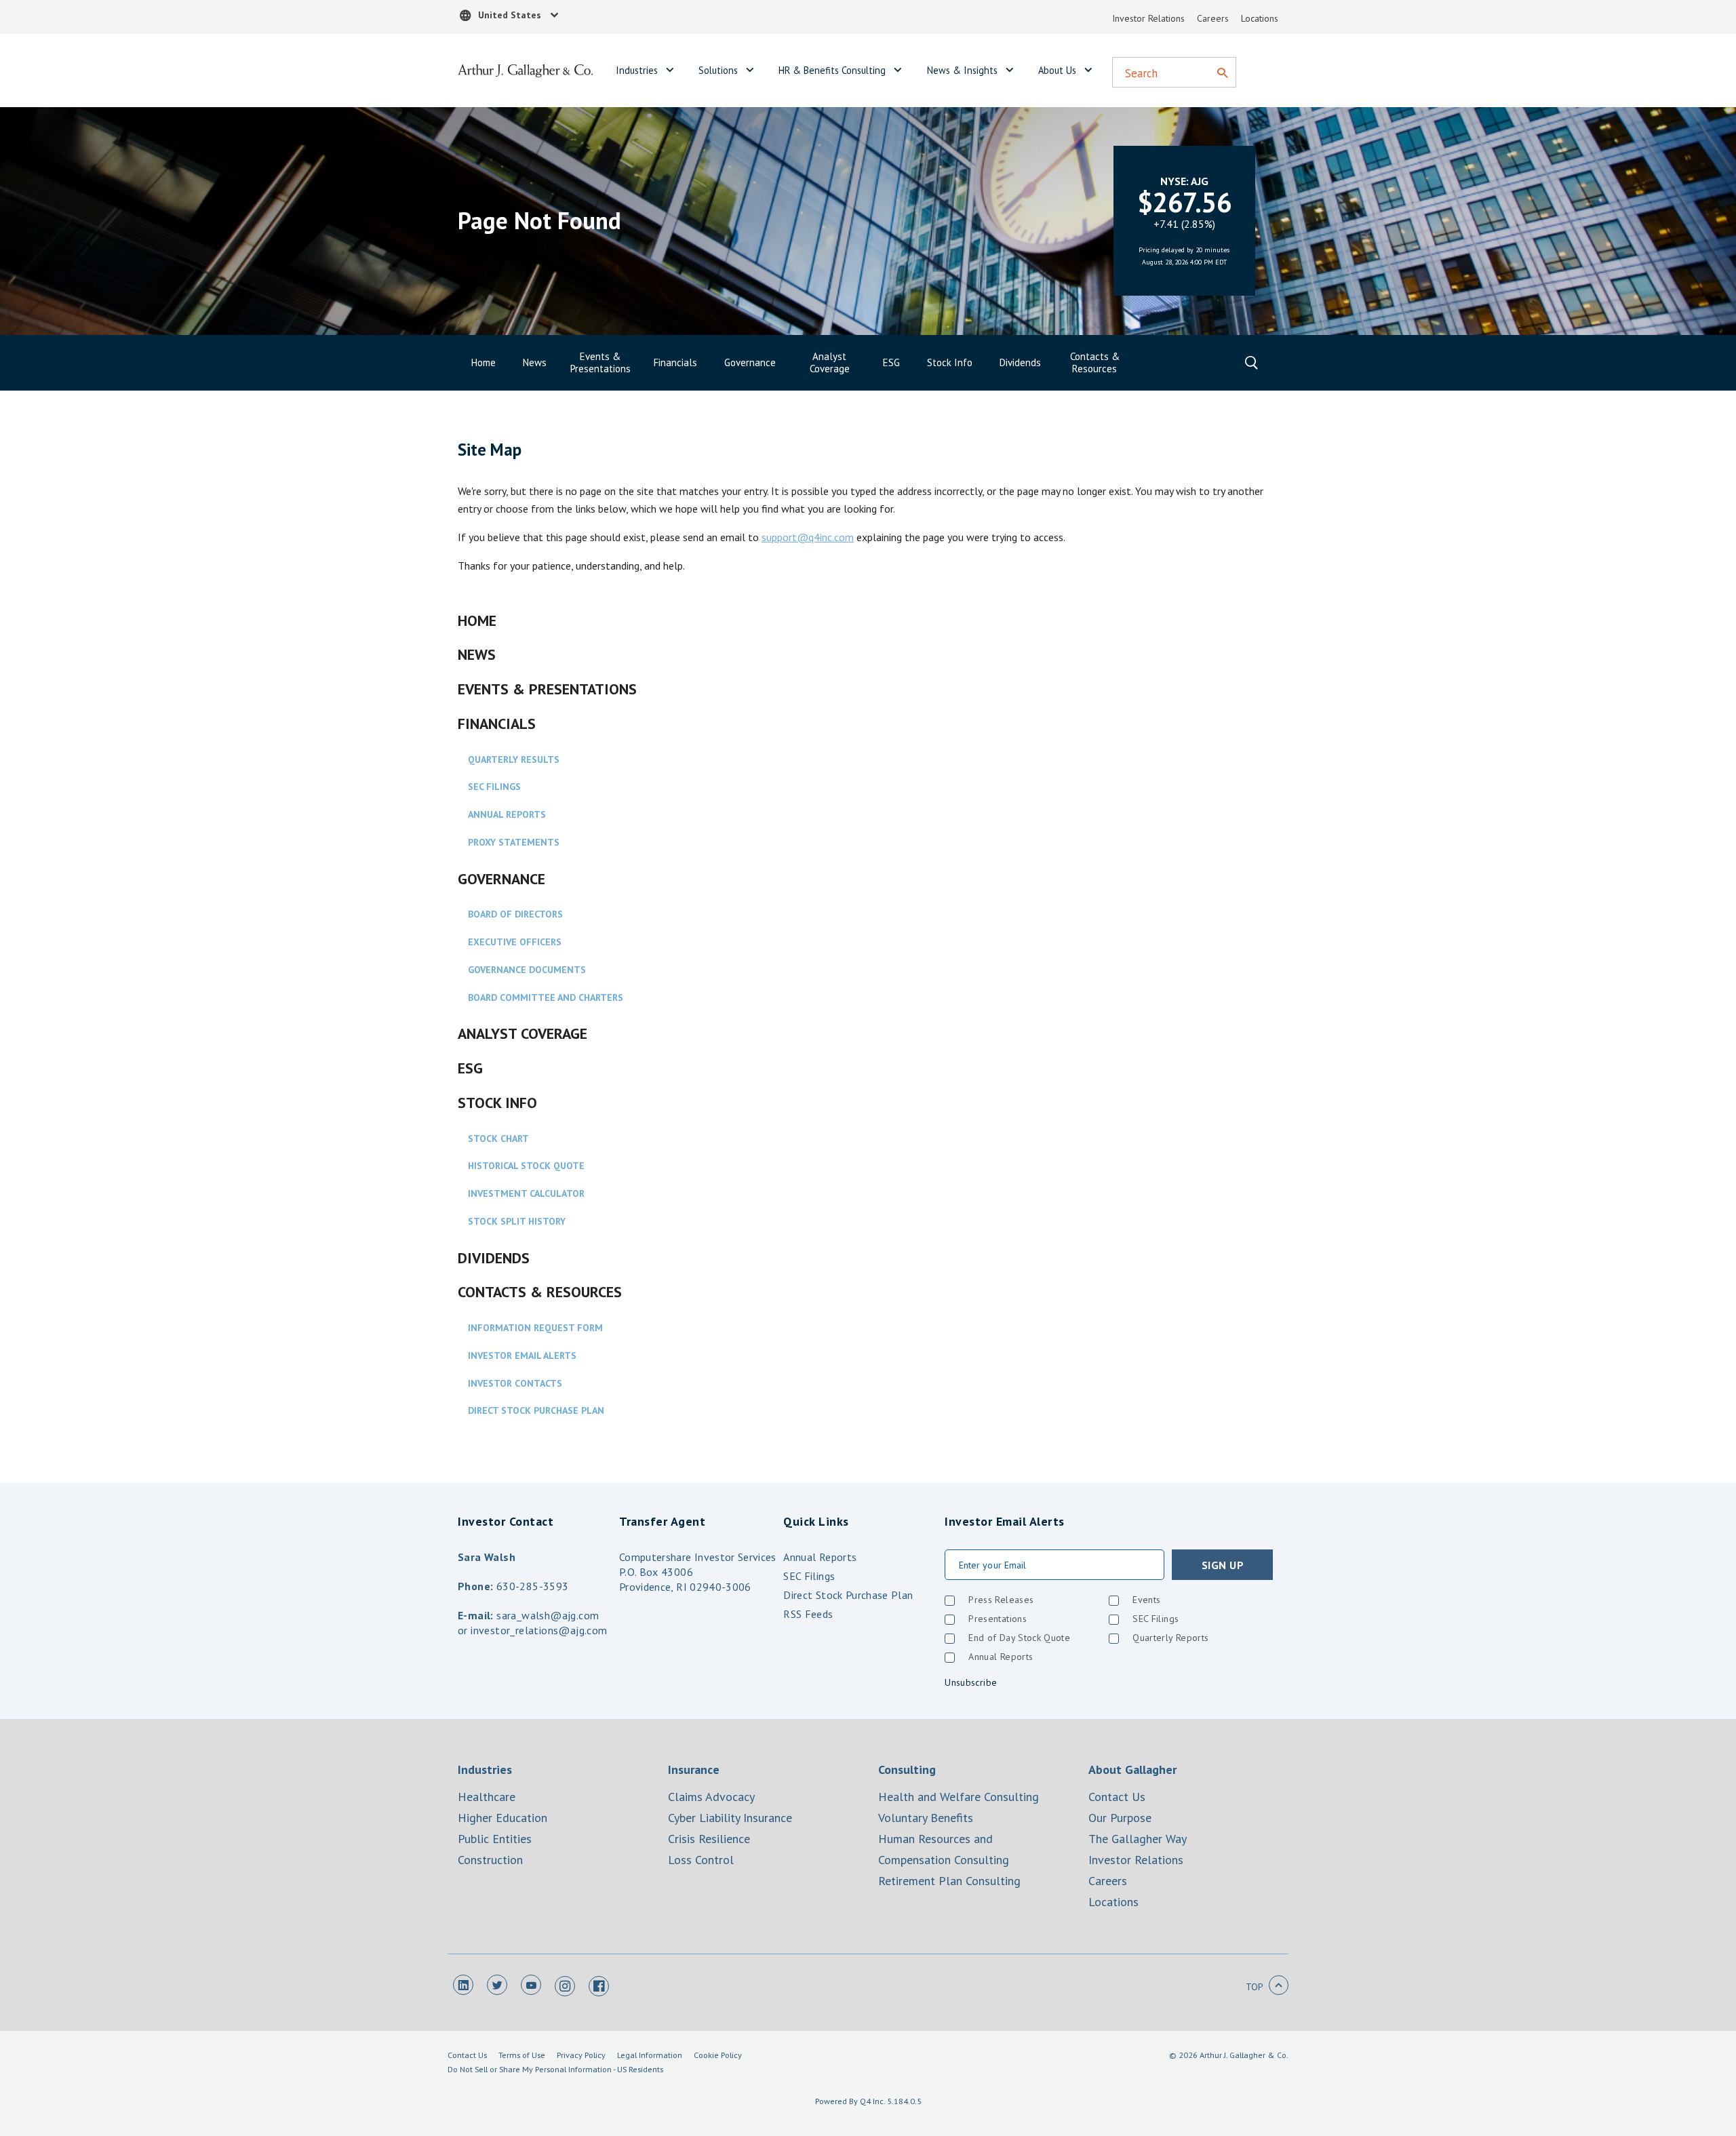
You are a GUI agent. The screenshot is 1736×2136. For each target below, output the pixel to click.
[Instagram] (565, 1986)
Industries (637, 70)
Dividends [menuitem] (1020, 362)
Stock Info (497, 1103)
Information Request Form (535, 1328)
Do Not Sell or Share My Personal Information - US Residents (555, 2069)
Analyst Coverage (522, 1033)
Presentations (998, 1619)
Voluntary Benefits (926, 1818)
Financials (497, 724)
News (477, 654)
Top (1255, 1987)
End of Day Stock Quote (1019, 1638)
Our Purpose (1120, 1818)
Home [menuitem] (484, 362)
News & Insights (962, 70)
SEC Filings (494, 787)
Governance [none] (750, 363)
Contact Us (1117, 1797)
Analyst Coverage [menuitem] (830, 362)
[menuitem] (675, 363)
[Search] (1222, 74)
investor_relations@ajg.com (539, 1630)
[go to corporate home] (526, 69)
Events (1146, 1600)
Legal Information (650, 2055)
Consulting (907, 1769)
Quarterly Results (514, 759)
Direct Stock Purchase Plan (536, 1410)
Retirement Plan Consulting (949, 1881)
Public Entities (495, 1839)
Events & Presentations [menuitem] (600, 362)
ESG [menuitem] (891, 362)
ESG (470, 1068)
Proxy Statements (514, 842)
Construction (490, 1860)
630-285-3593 (533, 1586)
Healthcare (487, 1797)
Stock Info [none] (950, 363)
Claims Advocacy (711, 1797)
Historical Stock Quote (526, 1166)
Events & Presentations (547, 689)
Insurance (694, 1769)
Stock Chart (498, 1139)
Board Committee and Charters (546, 997)
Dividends (494, 1258)
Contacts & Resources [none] (1095, 363)
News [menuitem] (535, 362)
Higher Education (502, 1818)
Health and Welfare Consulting (959, 1797)
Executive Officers (515, 942)
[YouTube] (531, 1985)
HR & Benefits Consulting (832, 70)
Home (477, 620)
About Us (1057, 70)
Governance (501, 879)
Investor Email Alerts (522, 1356)
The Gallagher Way (1138, 1839)
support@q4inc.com (808, 537)
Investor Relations (1148, 18)
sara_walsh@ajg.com (548, 1615)
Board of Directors (515, 914)
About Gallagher (1132, 1769)
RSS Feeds (808, 1614)
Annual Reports (507, 814)
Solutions (718, 70)
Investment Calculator (526, 1193)
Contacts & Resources (540, 1292)
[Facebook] (599, 1986)
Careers (1213, 18)
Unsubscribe (971, 1682)
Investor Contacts (515, 1383)
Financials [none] (675, 363)
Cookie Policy (718, 2055)
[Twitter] (497, 1985)
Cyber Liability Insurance (730, 1818)
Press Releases (1001, 1600)
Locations (1260, 18)
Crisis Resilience (709, 1839)
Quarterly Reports (1170, 1638)
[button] (510, 17)
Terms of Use (522, 2055)
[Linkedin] (463, 1985)
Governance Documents (527, 970)
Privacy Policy (581, 2055)
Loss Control (701, 1860)
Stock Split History (517, 1221)
